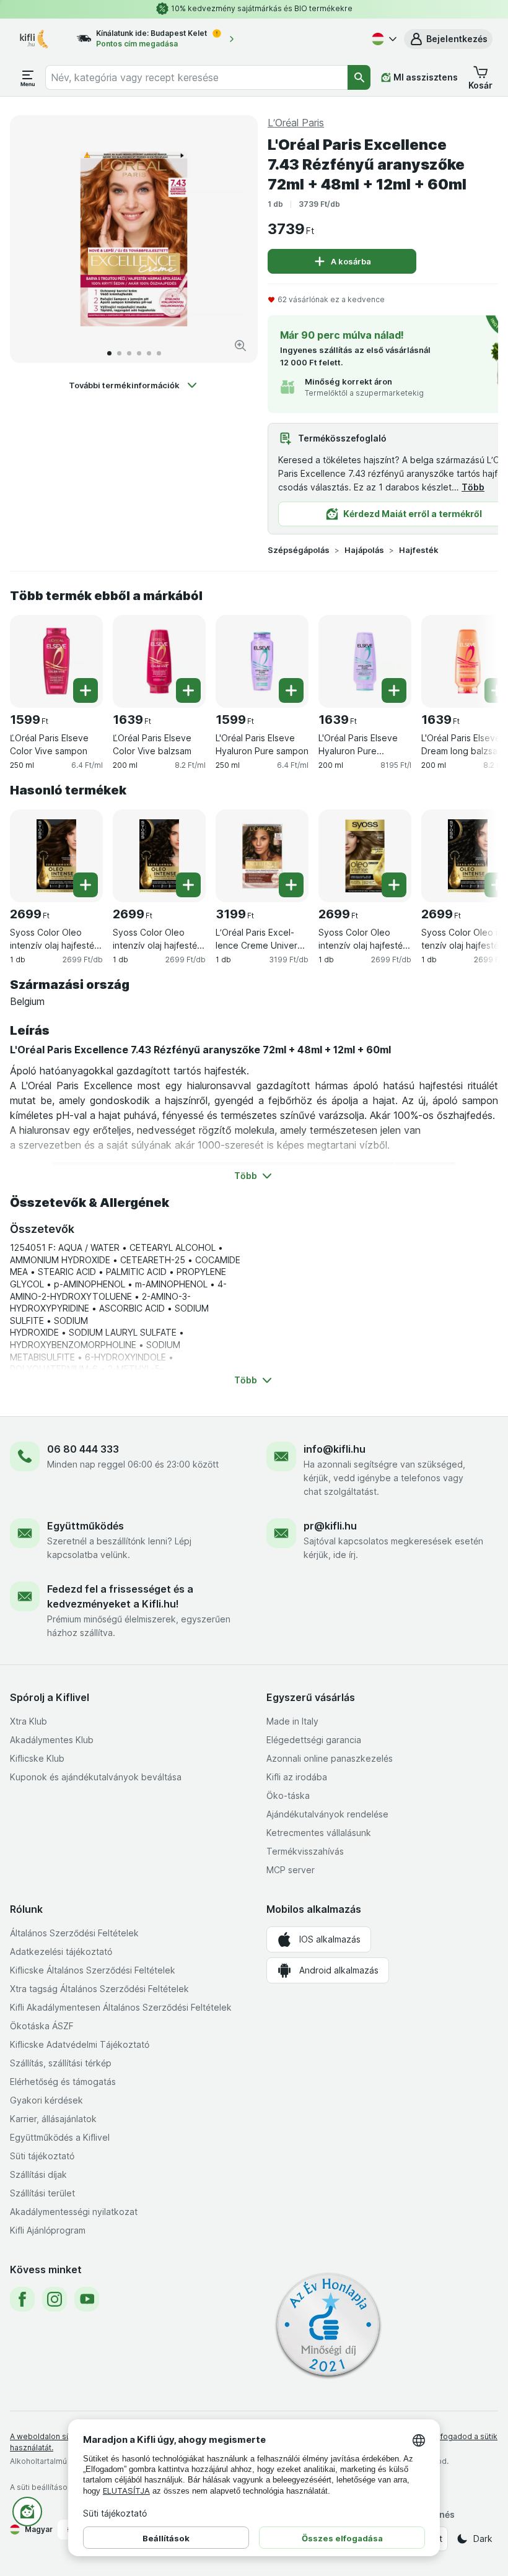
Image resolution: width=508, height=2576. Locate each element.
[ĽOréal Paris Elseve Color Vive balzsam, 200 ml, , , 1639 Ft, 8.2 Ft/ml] (159, 661)
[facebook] (22, 2299)
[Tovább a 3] (129, 353)
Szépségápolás (299, 550)
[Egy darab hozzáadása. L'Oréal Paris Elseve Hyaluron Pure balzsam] (394, 690)
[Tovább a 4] (139, 353)
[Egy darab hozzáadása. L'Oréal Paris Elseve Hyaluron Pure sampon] (291, 690)
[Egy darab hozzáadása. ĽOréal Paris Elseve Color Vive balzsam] (188, 690)
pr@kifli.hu (330, 1526)
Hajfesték (419, 550)
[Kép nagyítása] (240, 346)
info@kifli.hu (335, 1449)
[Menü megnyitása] (28, 77)
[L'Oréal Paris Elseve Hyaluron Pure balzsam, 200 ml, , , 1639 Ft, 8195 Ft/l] (365, 661)
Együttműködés (85, 1526)
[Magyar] (383, 39)
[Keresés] (359, 77)
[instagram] (55, 2299)
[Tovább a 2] (119, 353)
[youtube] (87, 2299)
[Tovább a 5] (149, 353)
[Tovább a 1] (109, 353)
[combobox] (197, 77)
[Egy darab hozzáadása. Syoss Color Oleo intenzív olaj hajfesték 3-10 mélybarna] (188, 885)
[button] (448, 39)
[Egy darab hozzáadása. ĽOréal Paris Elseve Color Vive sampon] (85, 690)
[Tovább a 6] (159, 353)
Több (473, 487)
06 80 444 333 (83, 1449)
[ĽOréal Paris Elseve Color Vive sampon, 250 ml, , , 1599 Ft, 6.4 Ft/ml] (56, 661)
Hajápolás (364, 550)
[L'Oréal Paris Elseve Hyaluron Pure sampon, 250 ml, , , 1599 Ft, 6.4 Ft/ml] (262, 661)
